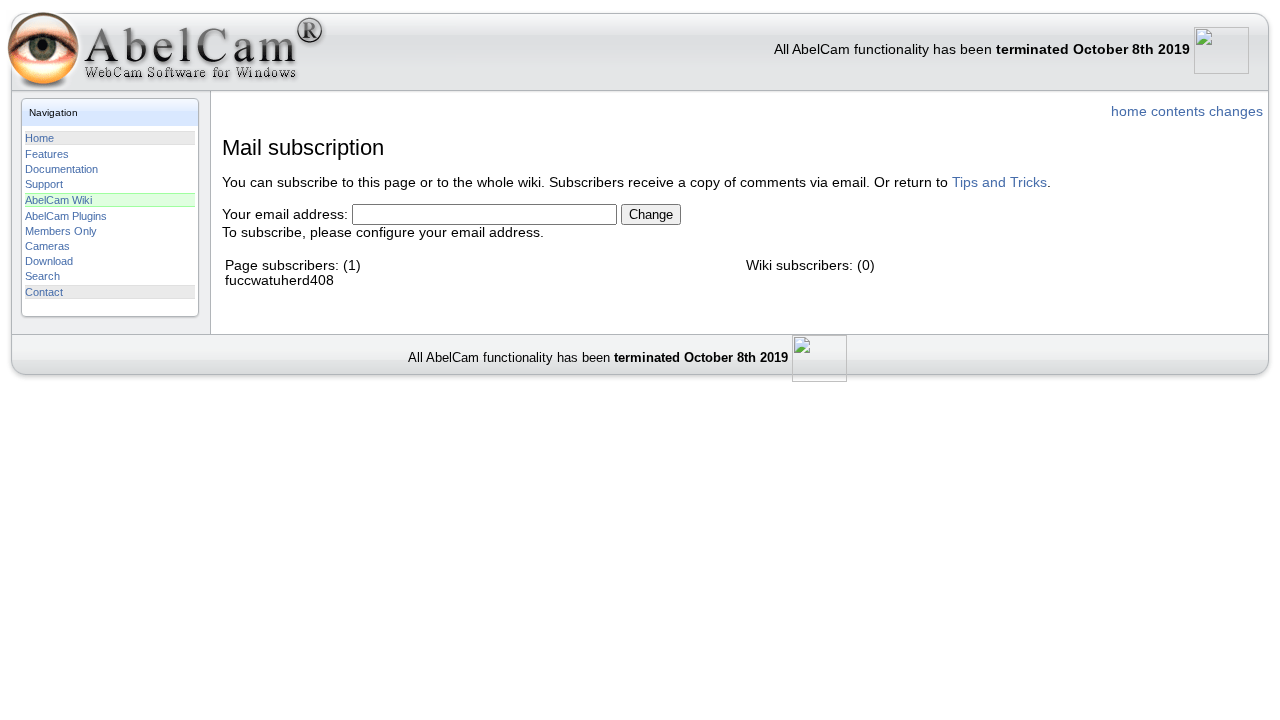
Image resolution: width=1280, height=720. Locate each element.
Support (44, 184)
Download (49, 261)
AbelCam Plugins (66, 216)
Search (42, 276)
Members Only (61, 231)
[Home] (164, 54)
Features (47, 154)
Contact (44, 292)
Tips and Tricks (999, 182)
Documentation (61, 169)
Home (39, 138)
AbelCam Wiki (58, 200)
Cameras (47, 246)
